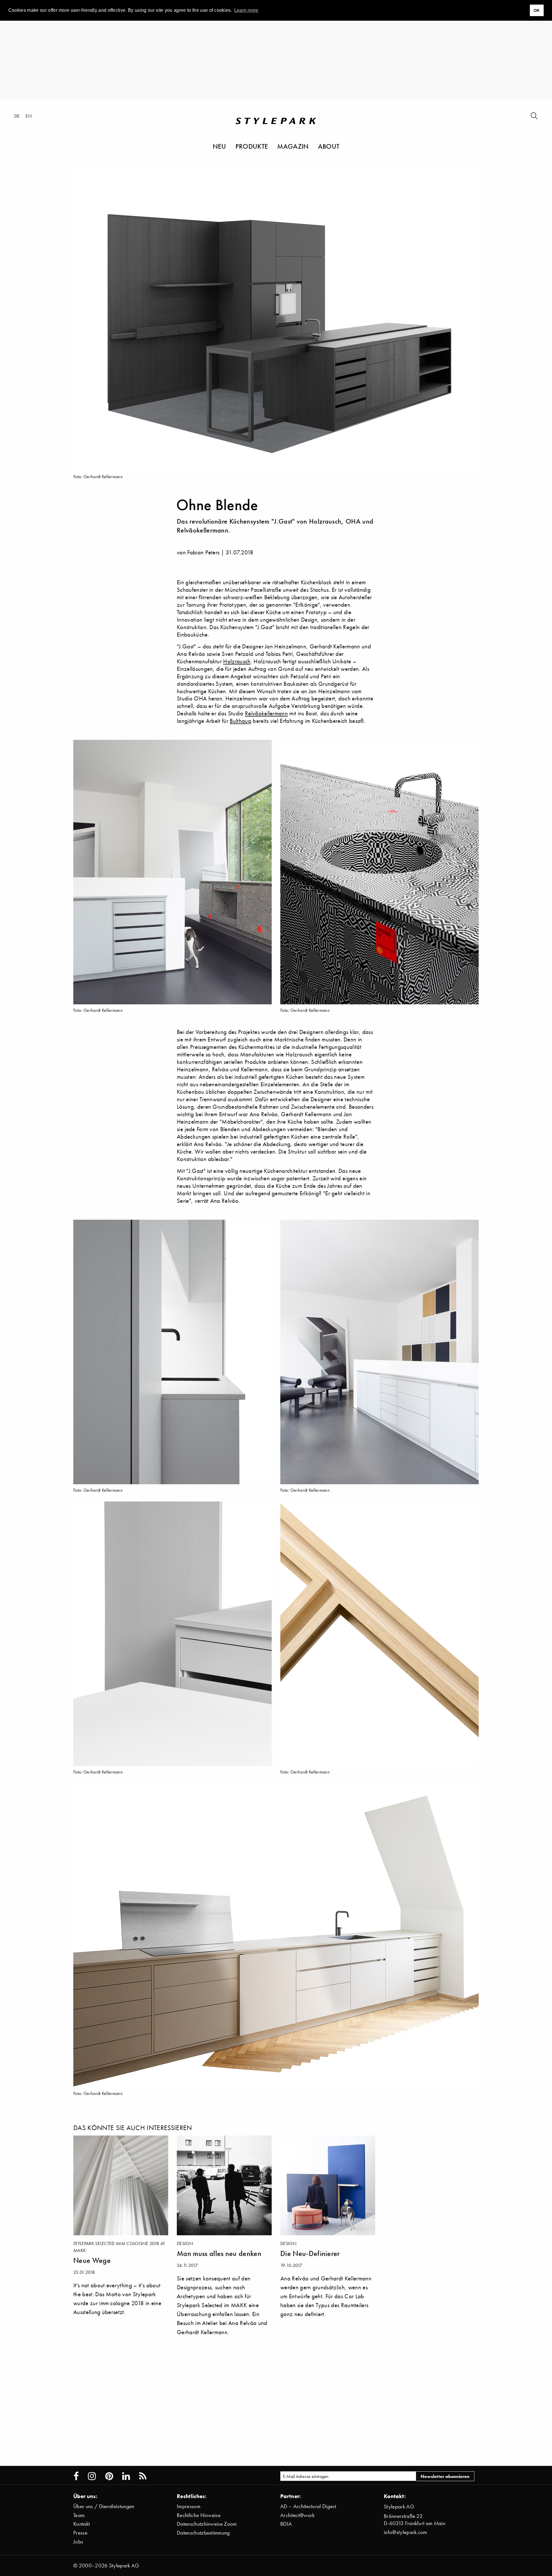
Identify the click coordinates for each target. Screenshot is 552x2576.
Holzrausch (237, 661)
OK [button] (537, 10)
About (329, 146)
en (29, 116)
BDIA (286, 2524)
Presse (80, 2533)
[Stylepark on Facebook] (76, 2476)
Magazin (293, 146)
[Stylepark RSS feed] (143, 2476)
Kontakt (82, 2524)
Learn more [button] (246, 10)
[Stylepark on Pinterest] (109, 2476)
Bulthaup (240, 721)
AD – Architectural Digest (308, 2506)
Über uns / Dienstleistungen (104, 2506)
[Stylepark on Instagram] (92, 2476)
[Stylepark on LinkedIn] (126, 2476)
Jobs (78, 2542)
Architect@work (297, 2515)
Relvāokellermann (266, 713)
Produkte (252, 146)
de (17, 116)
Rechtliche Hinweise (199, 2515)
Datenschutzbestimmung (203, 2533)
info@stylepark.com (406, 2532)
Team (79, 2515)
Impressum (189, 2506)
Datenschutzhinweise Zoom (207, 2524)
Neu (220, 146)
